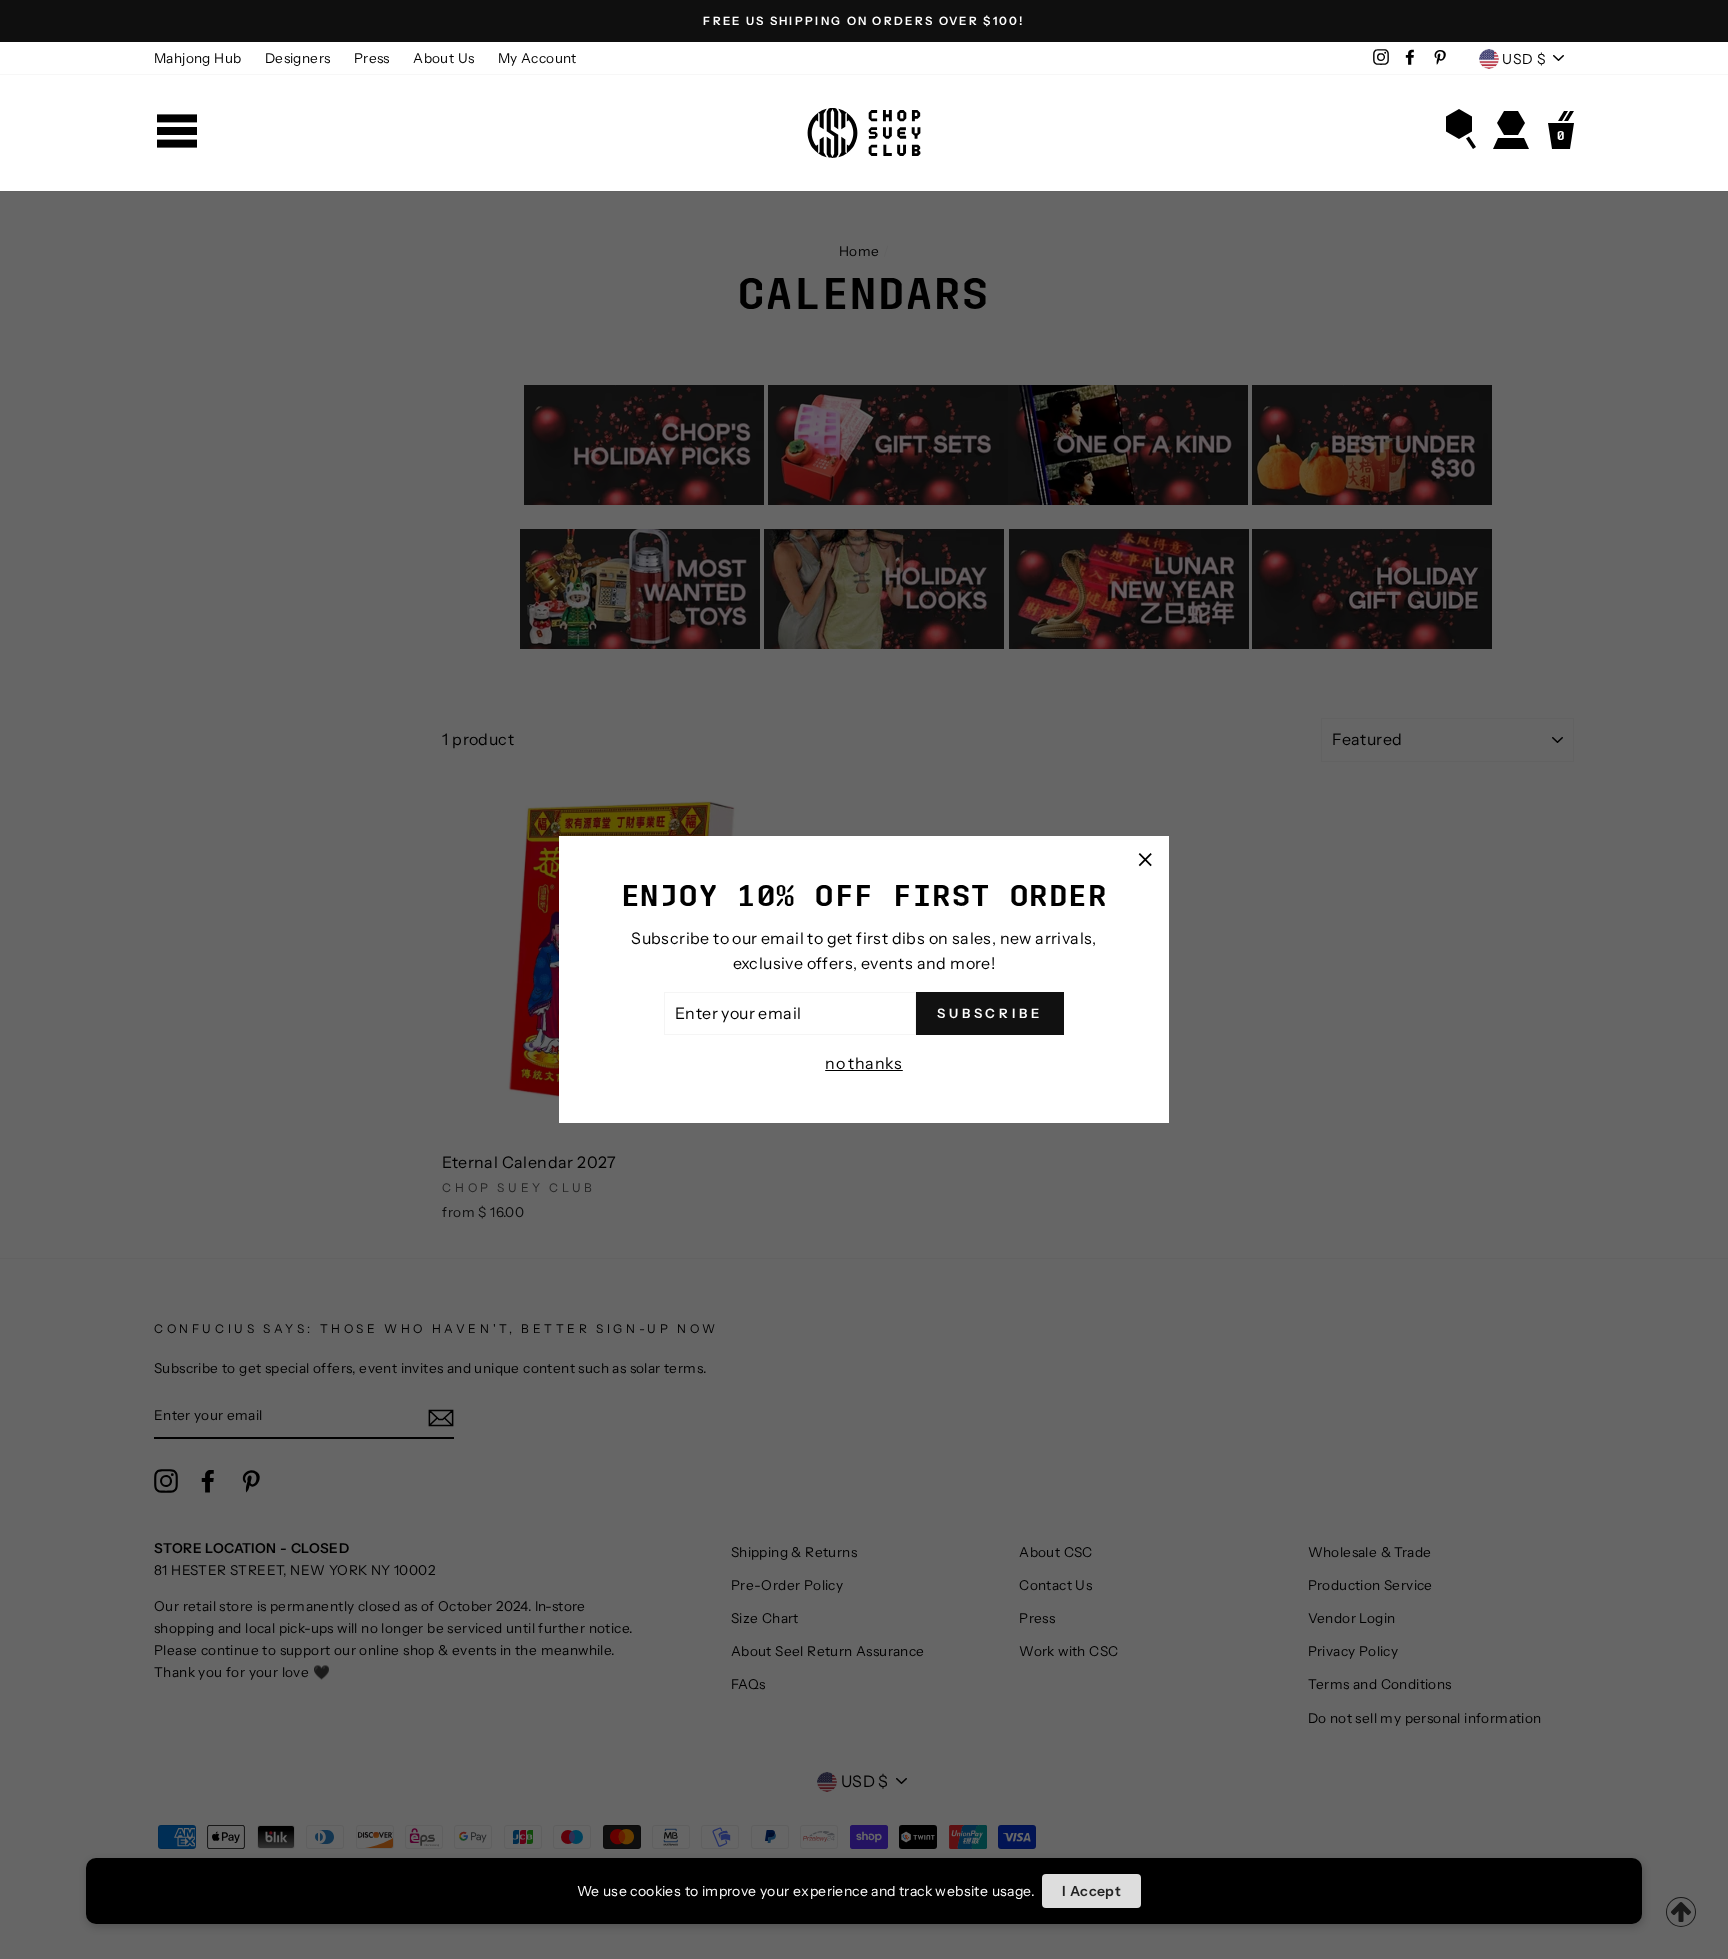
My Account (537, 58)
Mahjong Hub (197, 58)
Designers (298, 58)
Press (372, 58)
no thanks (864, 1063)
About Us (443, 58)
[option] (864, 21)
